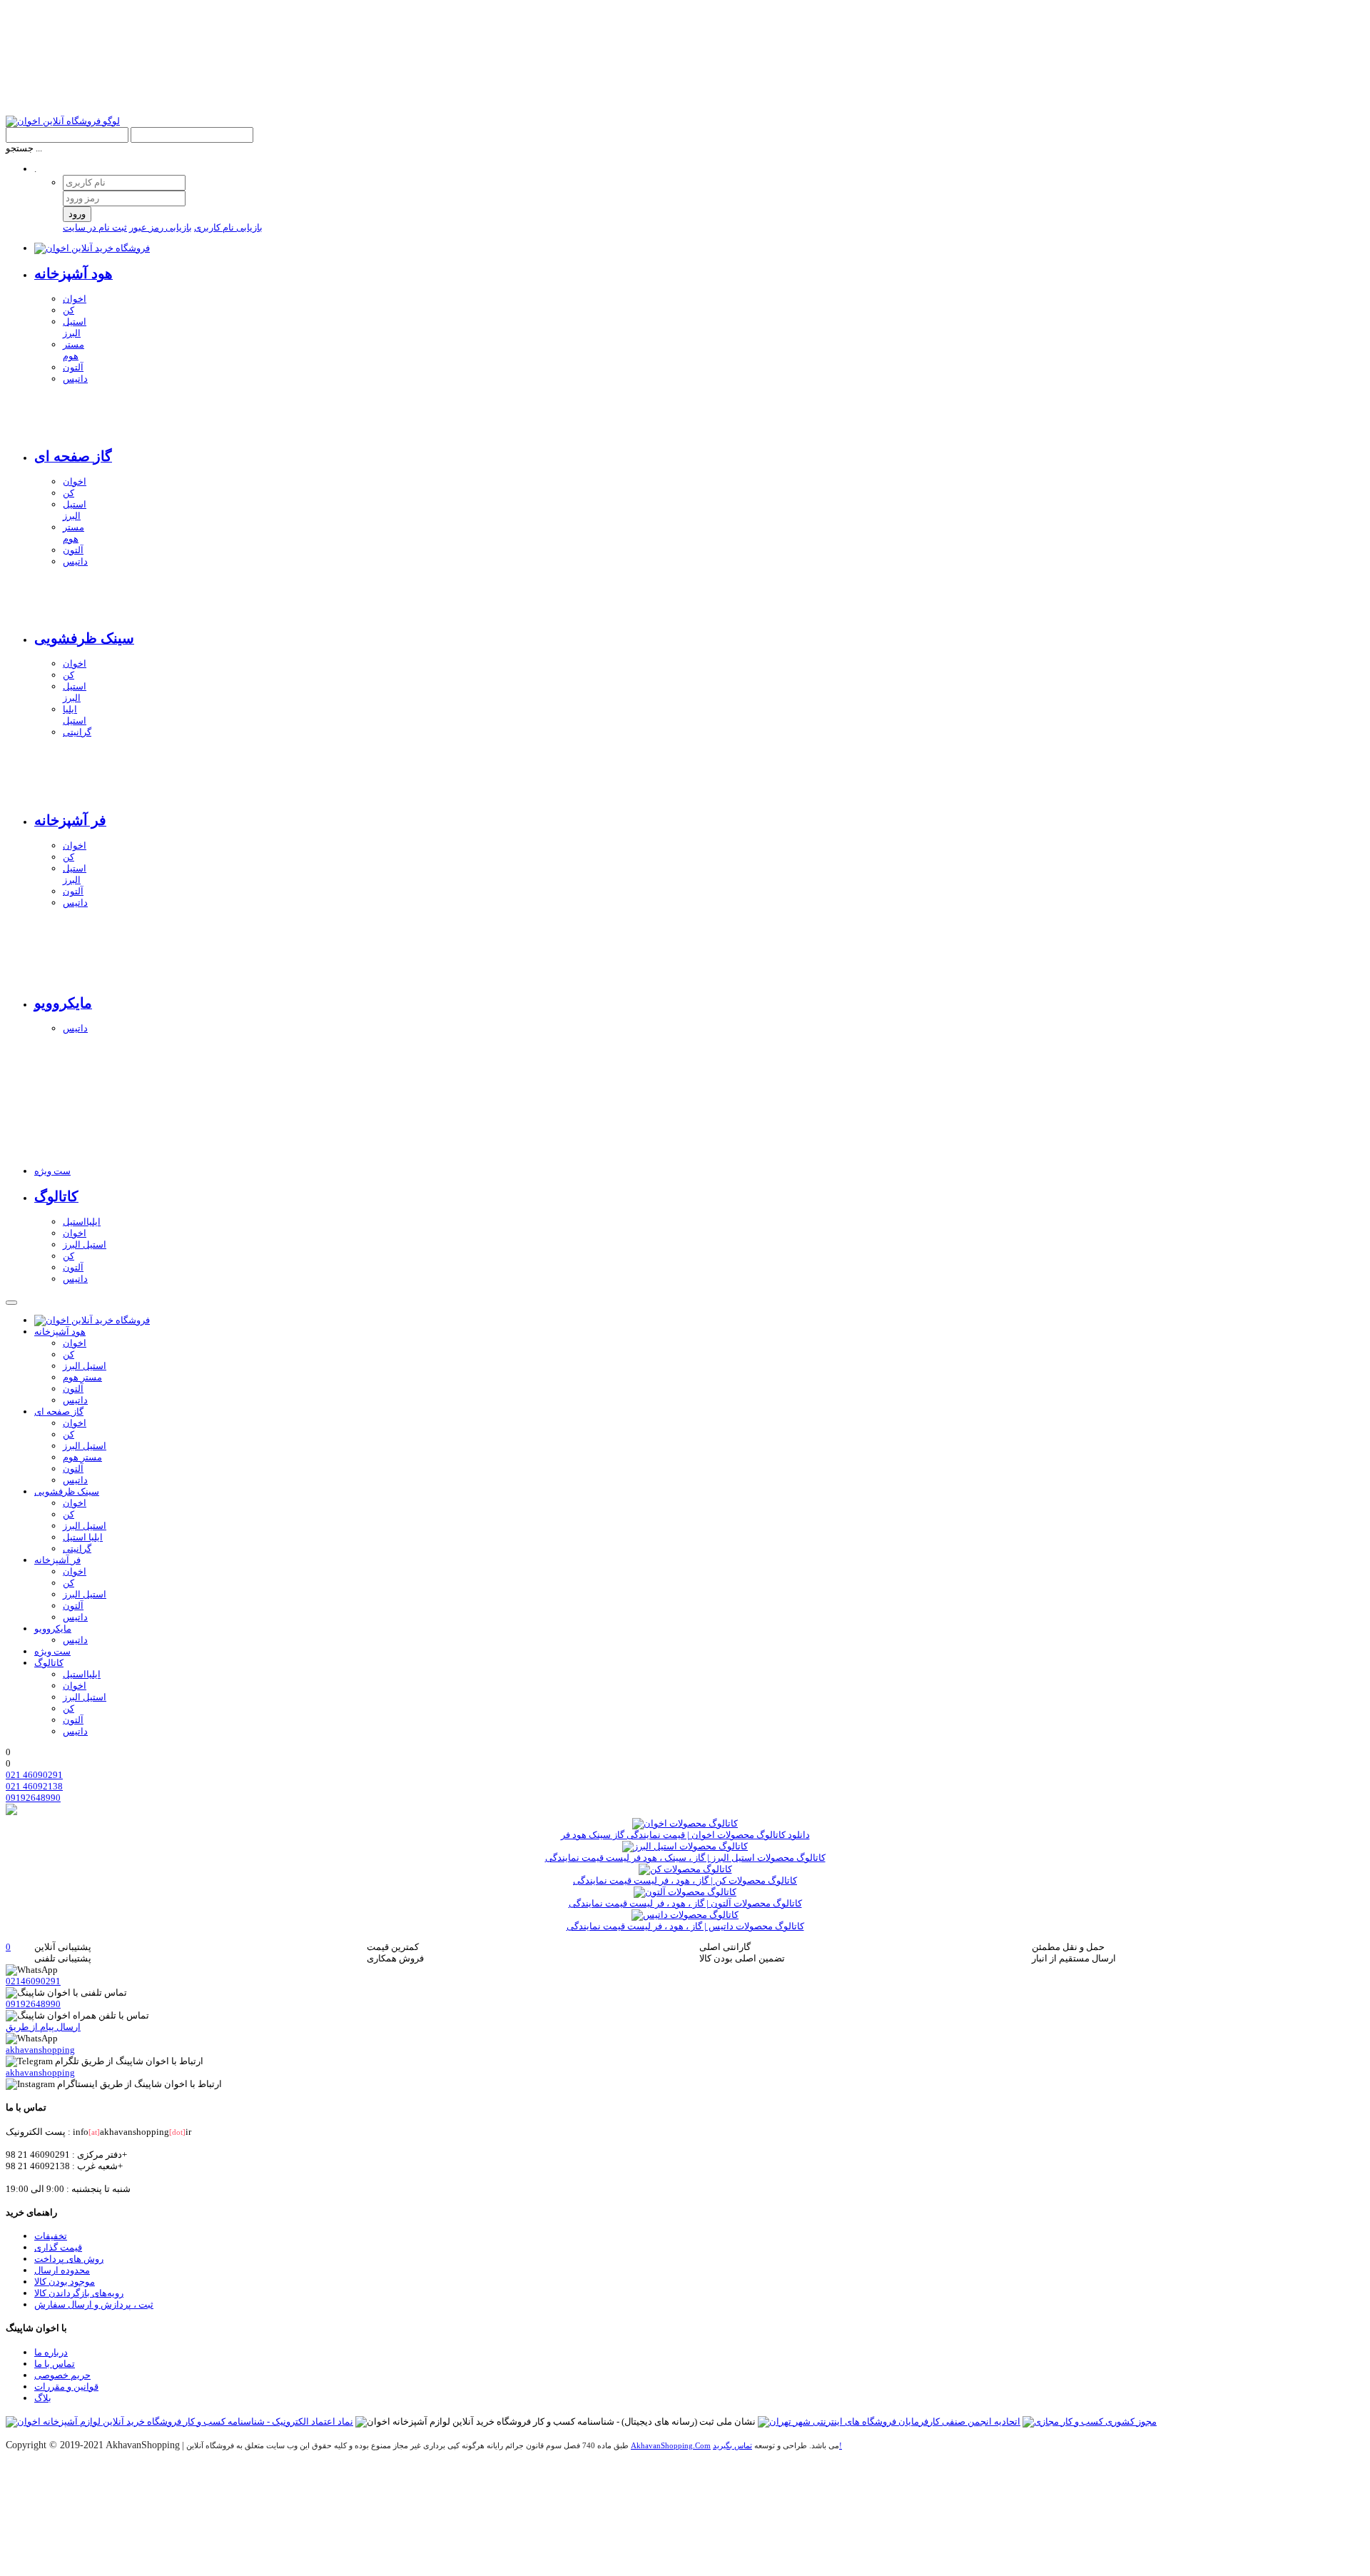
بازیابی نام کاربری (228, 227)
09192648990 (33, 1798)
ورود (77, 214)
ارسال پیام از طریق (43, 2027)
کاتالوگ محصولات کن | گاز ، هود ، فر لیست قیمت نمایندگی (685, 1880)
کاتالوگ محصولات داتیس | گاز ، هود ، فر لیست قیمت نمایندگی (685, 1926)
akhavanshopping (40, 2050)
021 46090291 (34, 1775)
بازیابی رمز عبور (161, 227)
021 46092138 (34, 1786)
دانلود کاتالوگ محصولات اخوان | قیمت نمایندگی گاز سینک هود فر (685, 1835)
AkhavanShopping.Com (671, 2446)
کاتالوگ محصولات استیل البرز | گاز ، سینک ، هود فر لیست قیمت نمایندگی (685, 1858)
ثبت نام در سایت (95, 227)
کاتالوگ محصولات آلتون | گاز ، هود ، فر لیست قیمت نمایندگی (685, 1903)
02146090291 (33, 1981)
